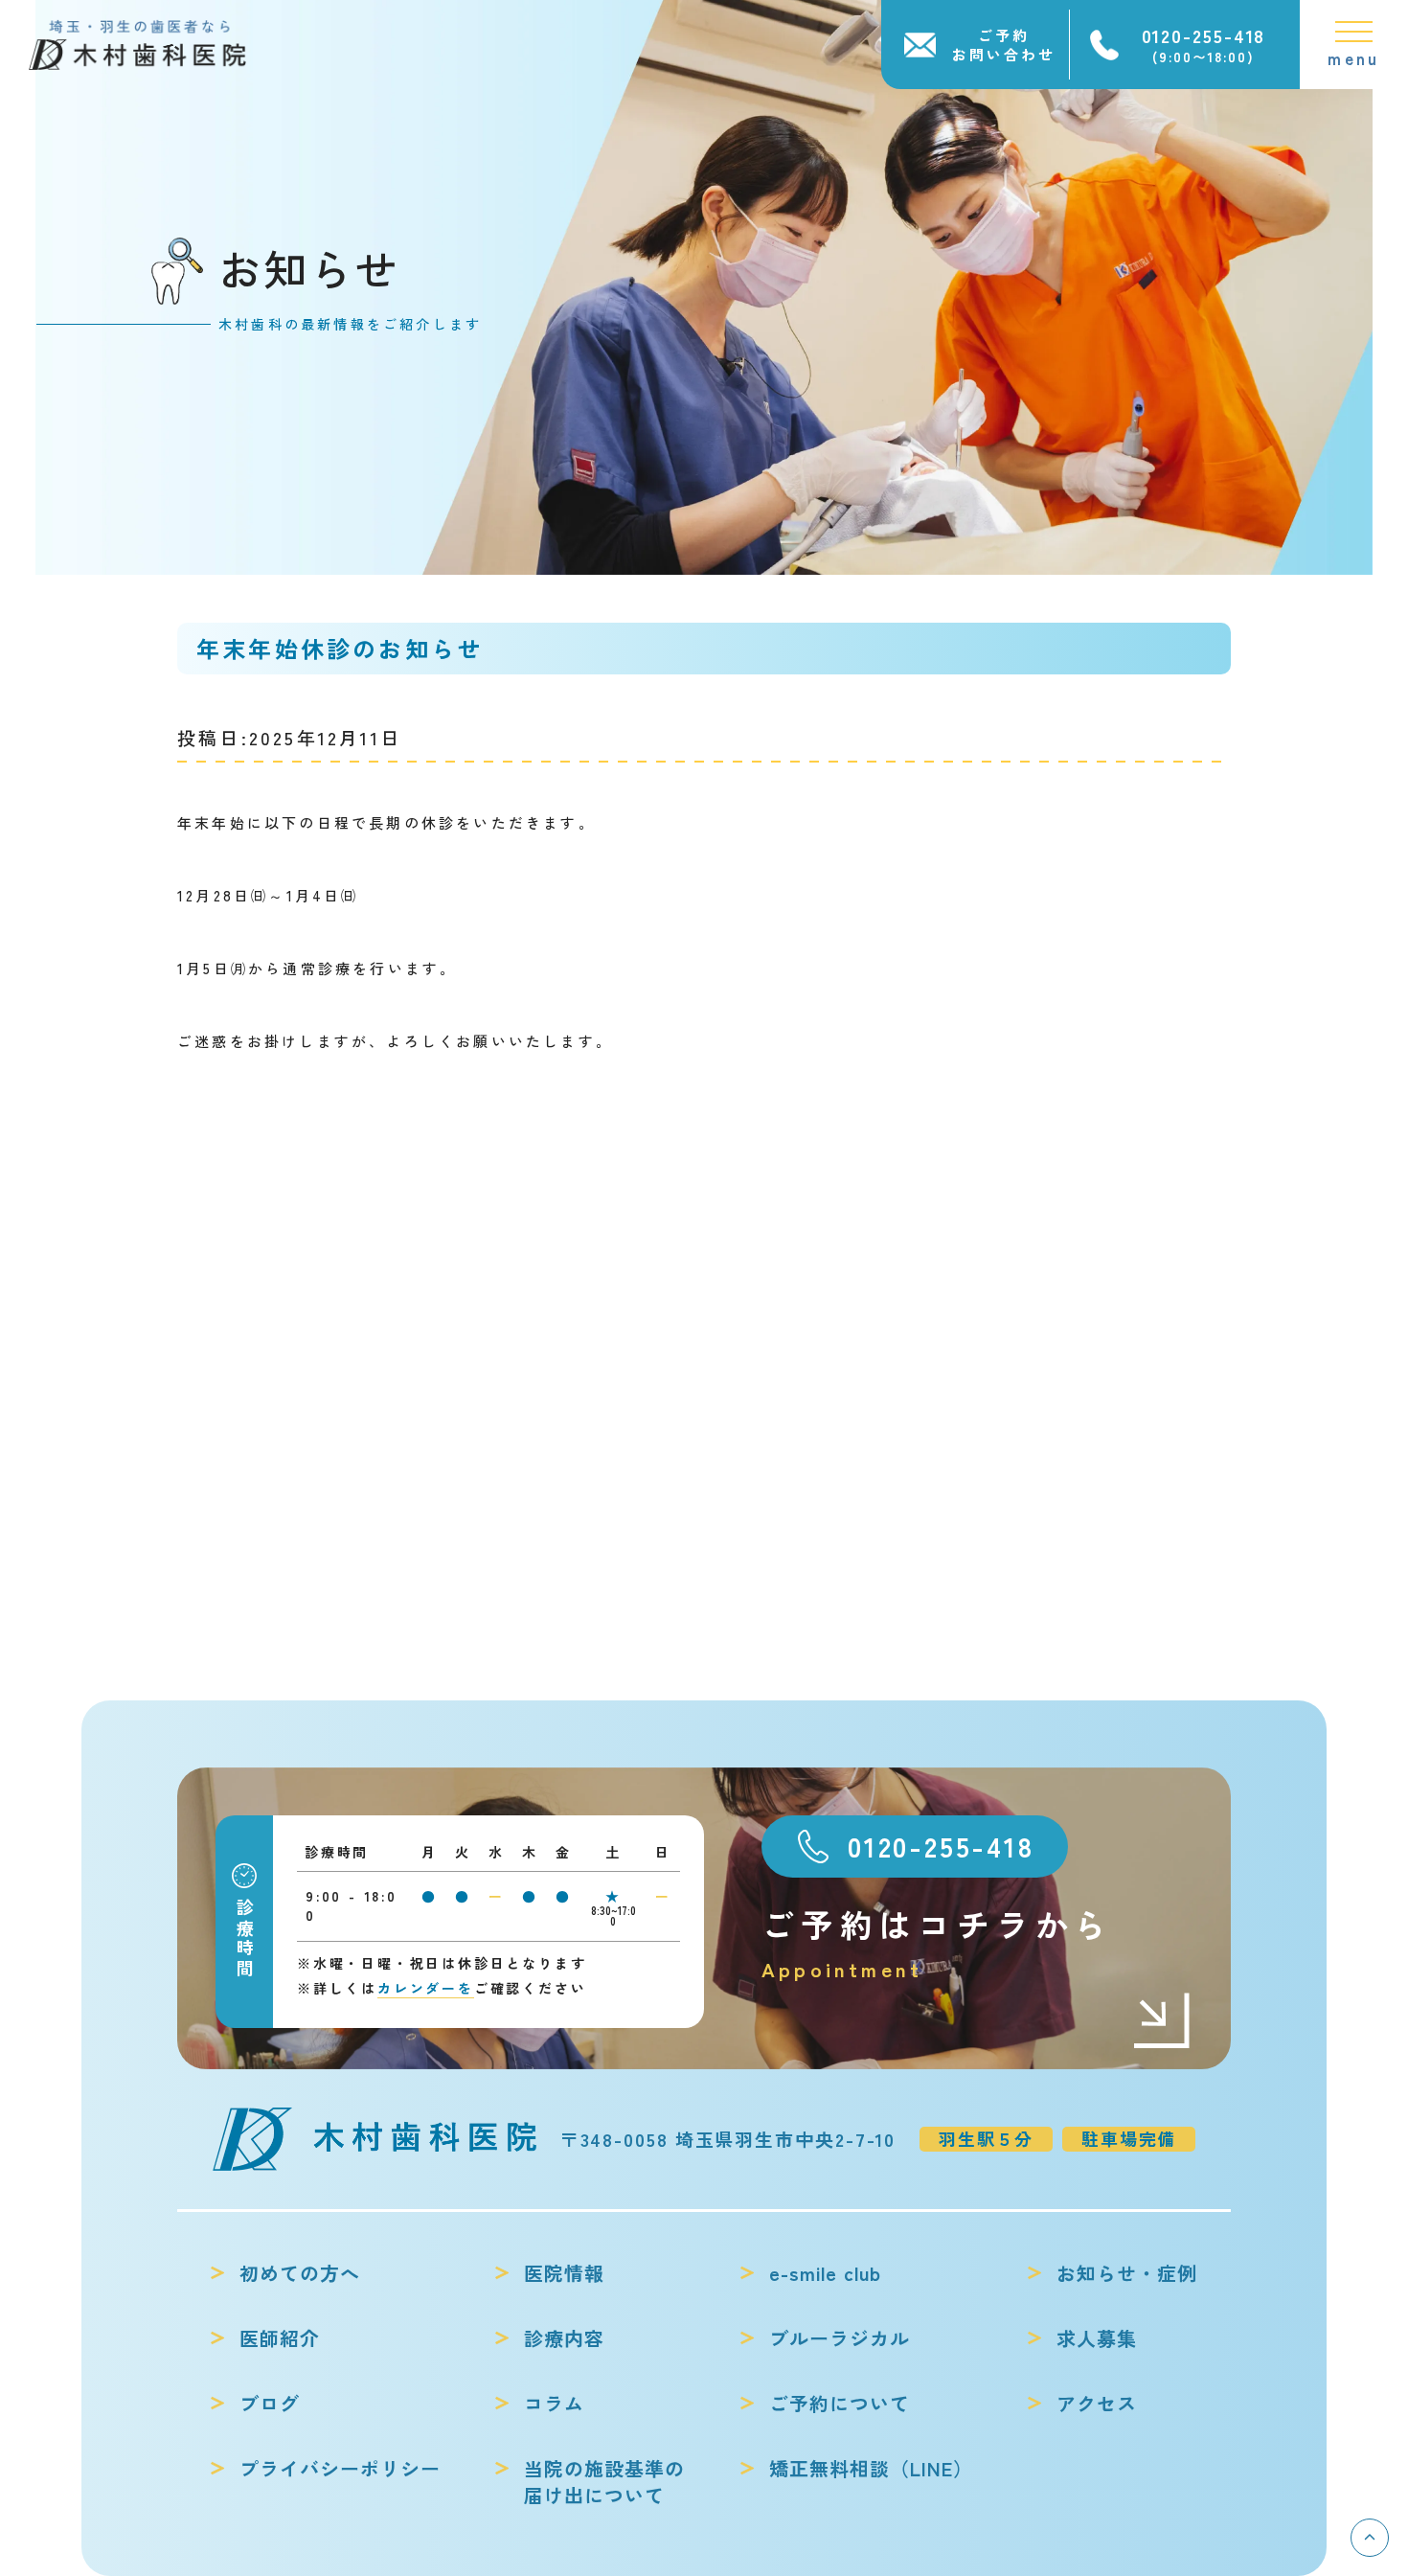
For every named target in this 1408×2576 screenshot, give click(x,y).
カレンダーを (426, 1988)
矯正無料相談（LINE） (871, 2469)
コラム (554, 2404)
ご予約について (840, 2404)
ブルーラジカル (840, 2338)
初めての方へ (300, 2273)
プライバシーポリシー (340, 2469)
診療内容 (564, 2338)
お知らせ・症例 (1127, 2273)
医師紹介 (280, 2338)
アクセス (1097, 2404)
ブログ (270, 2404)
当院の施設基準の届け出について (604, 2482)
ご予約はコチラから (937, 1942)
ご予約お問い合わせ (1004, 45)
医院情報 (564, 2273)
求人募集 (1097, 2338)
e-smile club (825, 2273)
